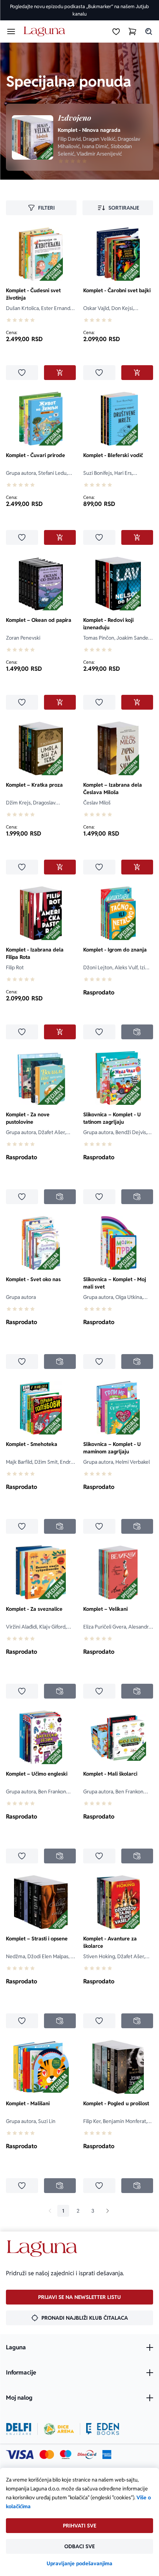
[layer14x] (107, 2455)
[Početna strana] (46, 32)
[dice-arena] (59, 2429)
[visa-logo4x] (20, 2455)
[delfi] (19, 2429)
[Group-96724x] (87, 2455)
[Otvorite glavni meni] (11, 31)
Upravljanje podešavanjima (79, 2563)
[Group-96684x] (103, 2429)
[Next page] (108, 2211)
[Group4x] (66, 2455)
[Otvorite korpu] (132, 31)
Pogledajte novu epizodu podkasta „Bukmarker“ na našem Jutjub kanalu (79, 10)
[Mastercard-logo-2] (47, 2455)
